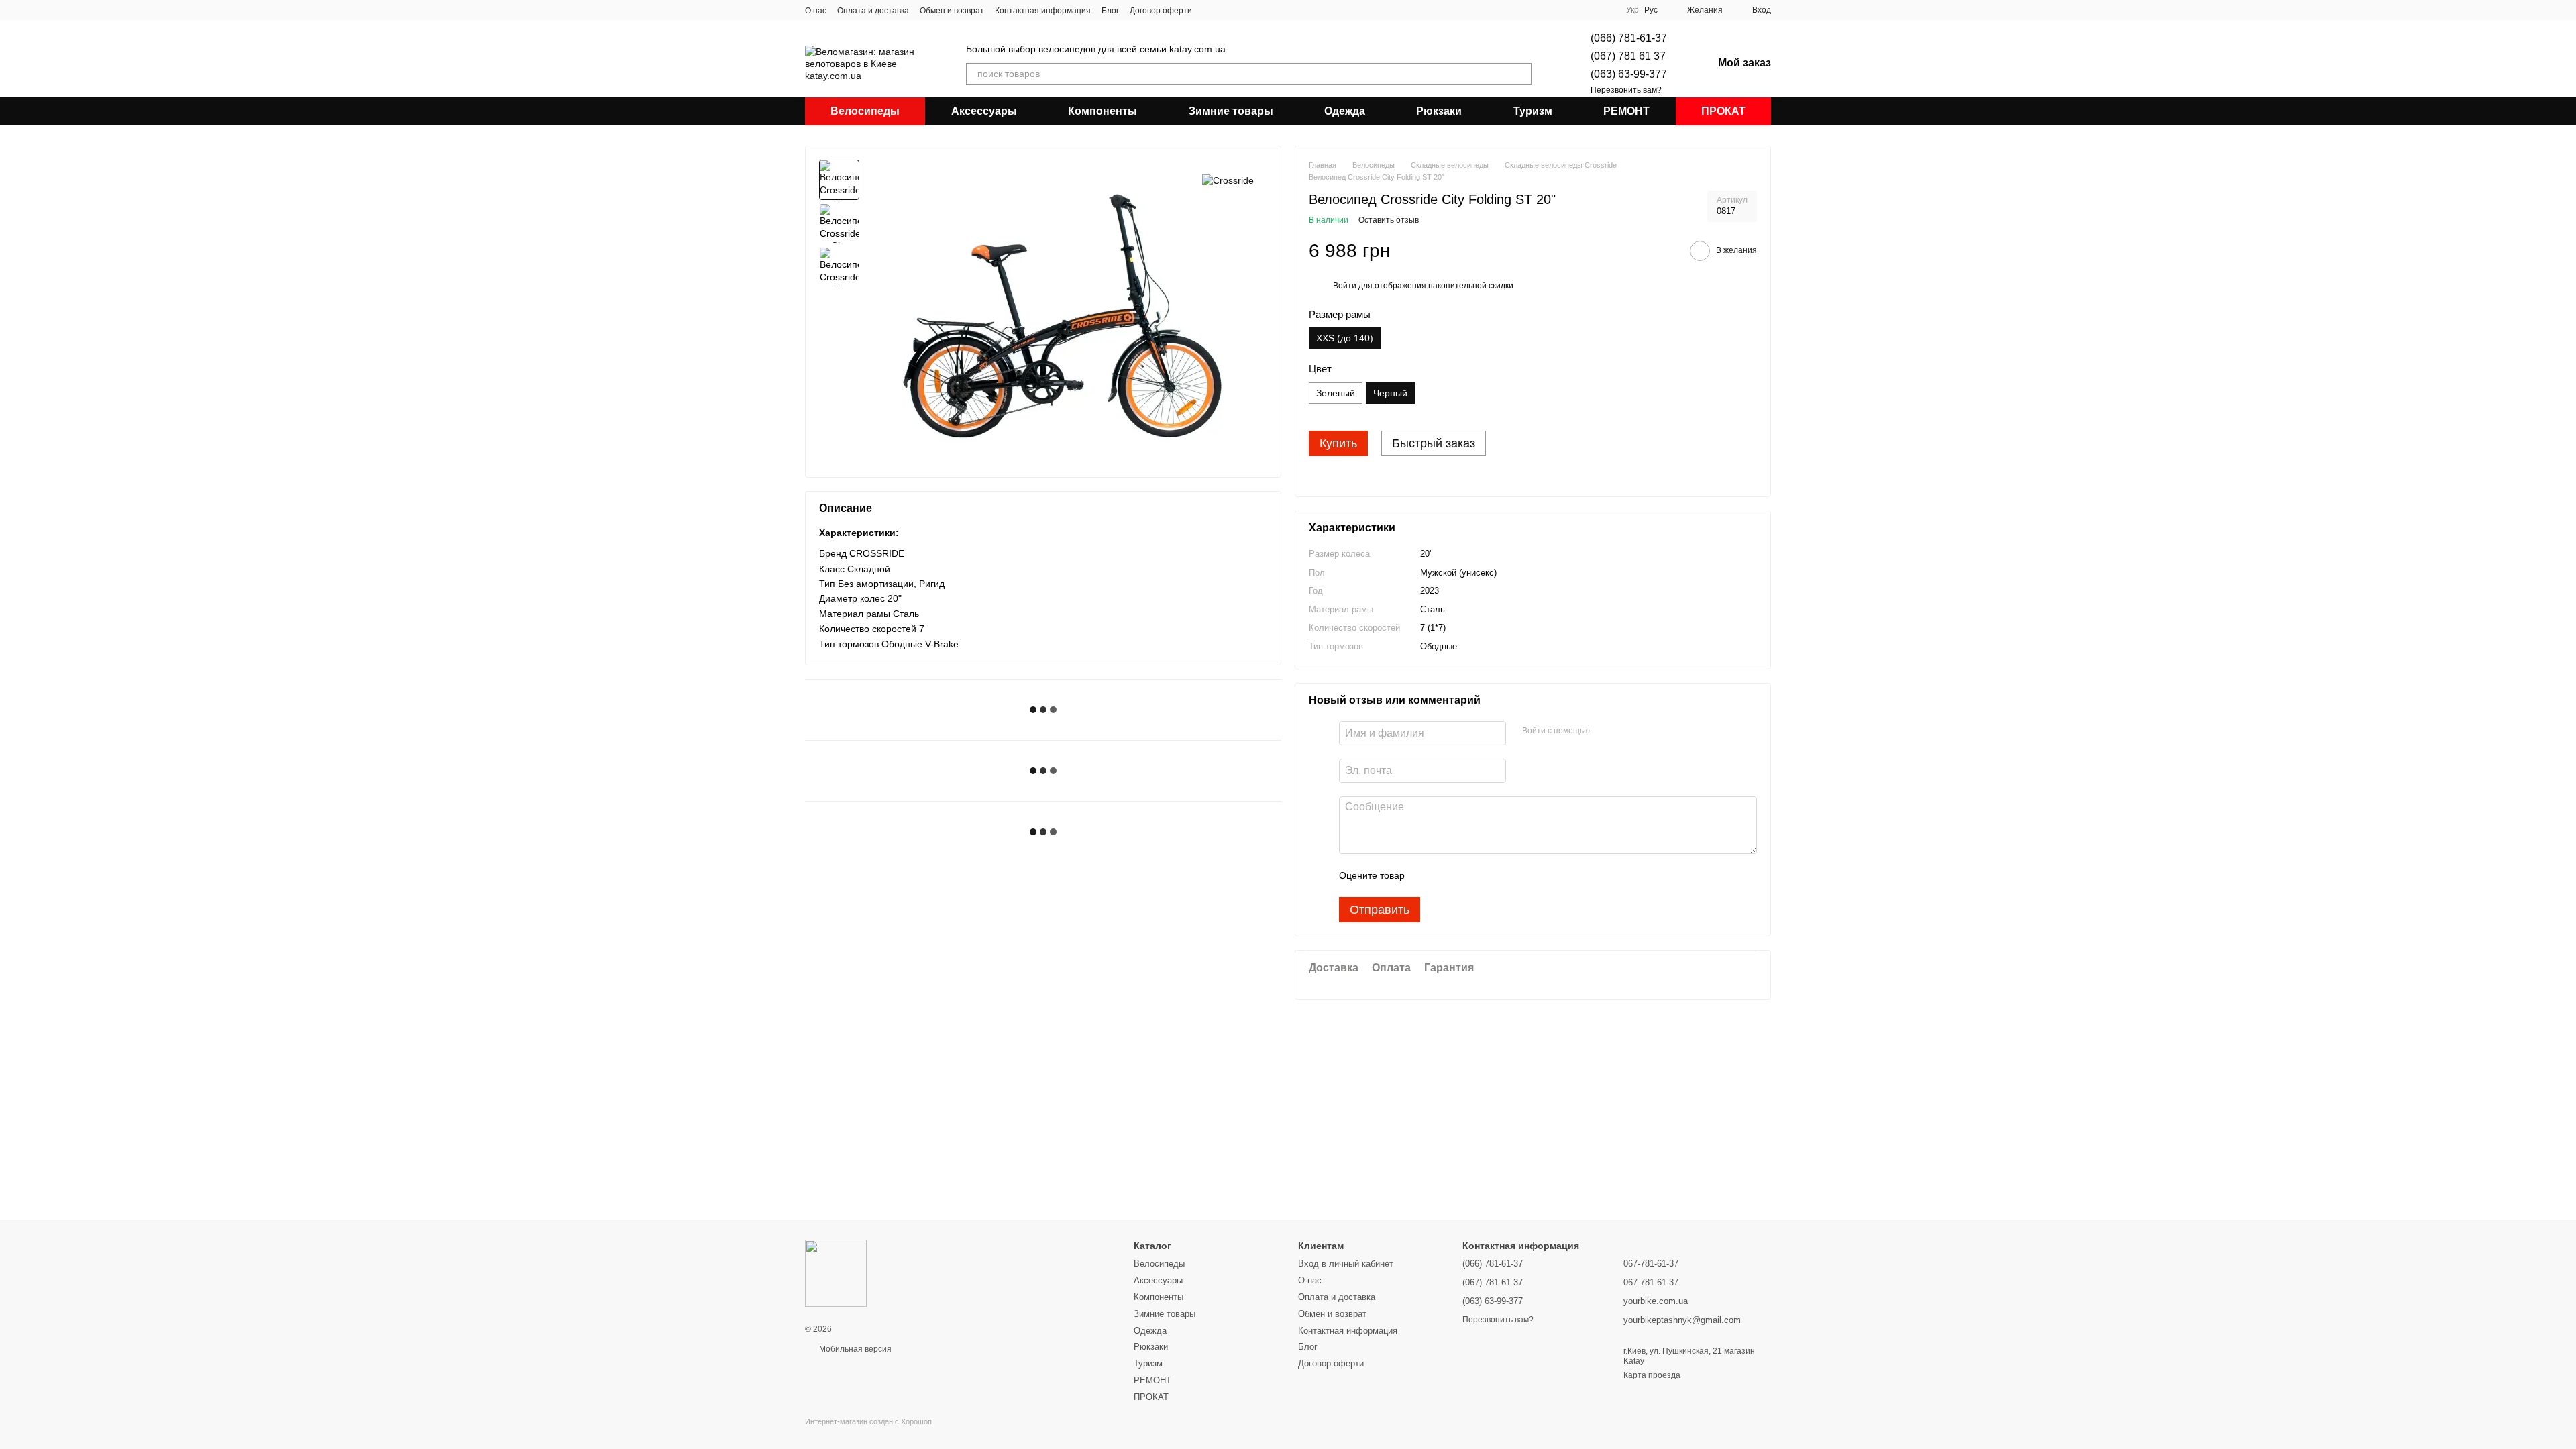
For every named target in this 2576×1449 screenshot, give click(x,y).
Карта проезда (1652, 1375)
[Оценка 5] (1513, 875)
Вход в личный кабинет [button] (1346, 1264)
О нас (816, 11)
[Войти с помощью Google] (1626, 731)
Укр (1632, 10)
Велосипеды (865, 111)
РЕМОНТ (1626, 111)
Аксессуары (984, 111)
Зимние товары (1231, 111)
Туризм (1533, 111)
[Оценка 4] (1491, 875)
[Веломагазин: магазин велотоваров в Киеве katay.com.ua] (836, 1273)
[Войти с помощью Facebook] (1605, 731)
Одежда (1345, 111)
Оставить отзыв (1389, 220)
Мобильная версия (854, 1349)
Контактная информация (1043, 11)
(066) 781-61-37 (1629, 38)
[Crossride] (1228, 179)
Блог (1110, 11)
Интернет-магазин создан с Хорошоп (868, 1421)
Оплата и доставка (873, 11)
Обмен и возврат (952, 11)
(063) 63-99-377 (1629, 74)
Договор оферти (1161, 11)
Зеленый (1336, 393)
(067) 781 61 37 (1628, 56)
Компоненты (1103, 111)
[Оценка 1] (1427, 875)
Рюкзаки (1439, 111)
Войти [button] (1345, 286)
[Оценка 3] (1470, 875)
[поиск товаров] (1521, 74)
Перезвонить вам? (1626, 90)
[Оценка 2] (1448, 875)
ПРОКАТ (1723, 111)
